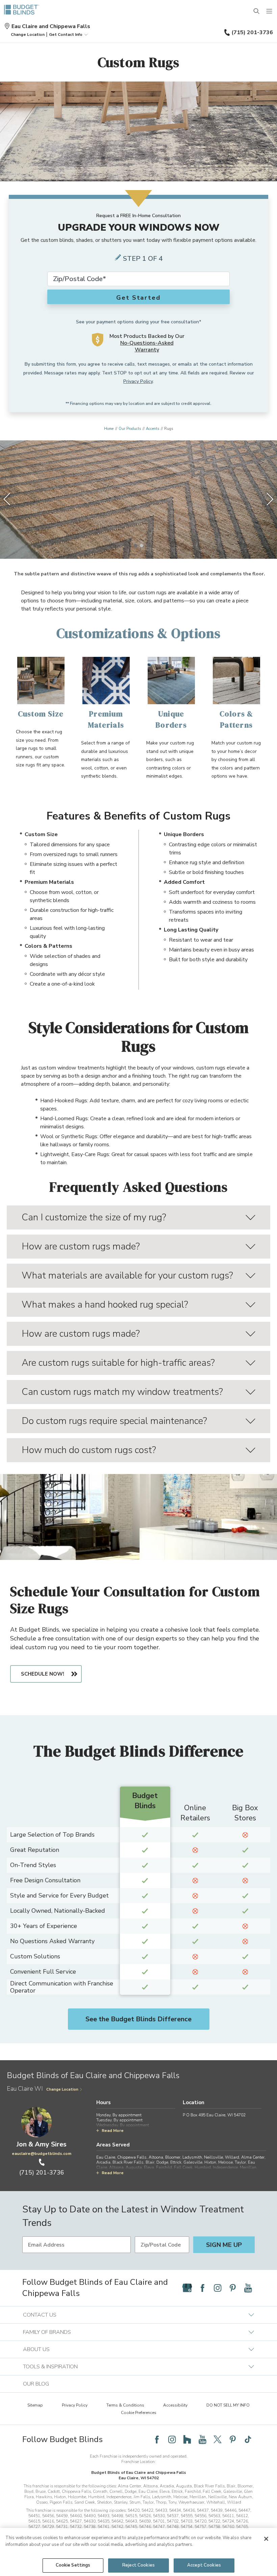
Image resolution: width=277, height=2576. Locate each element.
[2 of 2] (142, 546)
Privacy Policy (138, 381)
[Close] (266, 2539)
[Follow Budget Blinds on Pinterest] (233, 2288)
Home (109, 429)
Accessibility (175, 2405)
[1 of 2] (135, 546)
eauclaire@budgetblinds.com (42, 2154)
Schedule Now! (43, 1674)
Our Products (130, 429)
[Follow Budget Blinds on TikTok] (248, 2439)
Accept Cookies (204, 2565)
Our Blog (36, 2384)
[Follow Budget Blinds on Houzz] (187, 2439)
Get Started (138, 298)
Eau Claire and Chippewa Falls (51, 26)
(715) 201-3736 (252, 32)
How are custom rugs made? (81, 1246)
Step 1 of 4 (143, 259)
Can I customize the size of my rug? (94, 1217)
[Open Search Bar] (257, 11)
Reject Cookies (138, 2565)
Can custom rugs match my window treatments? (122, 1392)
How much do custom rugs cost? (89, 1450)
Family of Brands (47, 2332)
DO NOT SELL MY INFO (228, 2405)
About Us (36, 2349)
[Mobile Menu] (270, 11)
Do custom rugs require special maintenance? (114, 1421)
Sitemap (35, 2405)
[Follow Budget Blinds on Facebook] (202, 2288)
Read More (113, 2131)
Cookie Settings (73, 2565)
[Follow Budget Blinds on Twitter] (218, 2439)
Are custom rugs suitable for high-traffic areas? (118, 1363)
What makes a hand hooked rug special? (105, 1305)
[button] (28, 34)
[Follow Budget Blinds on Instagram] (218, 2288)
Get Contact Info (66, 34)
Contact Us (40, 2315)
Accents (153, 429)
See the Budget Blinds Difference (138, 2019)
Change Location (62, 2089)
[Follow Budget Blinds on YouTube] (248, 2288)
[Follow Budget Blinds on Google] (187, 2288)
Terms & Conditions (125, 2405)
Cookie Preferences (139, 2413)
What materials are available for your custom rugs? (127, 1275)
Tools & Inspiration (50, 2367)
